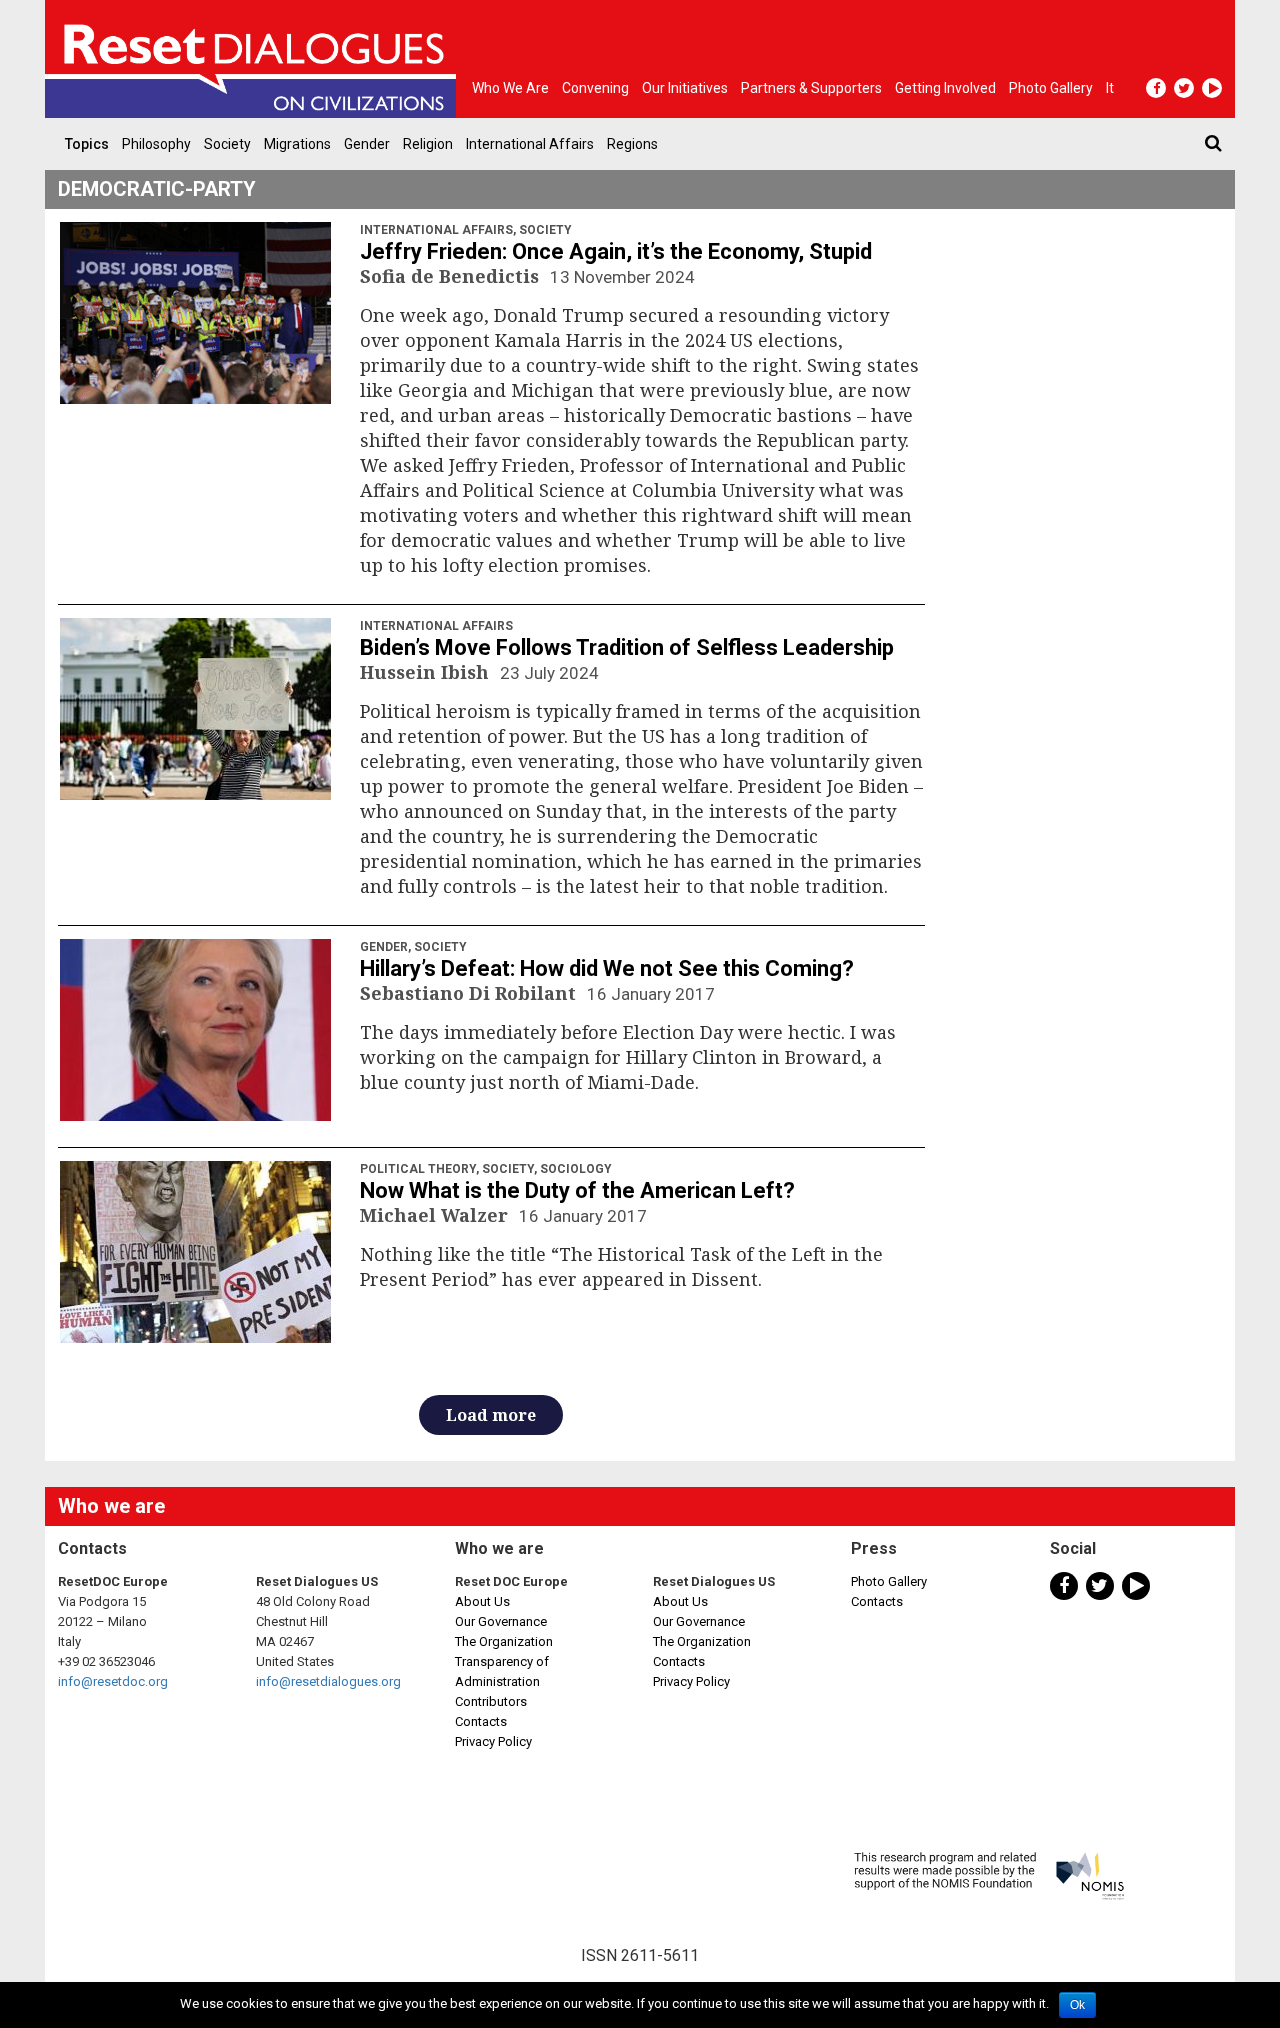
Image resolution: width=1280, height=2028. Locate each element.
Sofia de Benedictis (452, 276)
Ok (1077, 2005)
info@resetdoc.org (113, 1681)
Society (227, 144)
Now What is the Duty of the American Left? (577, 1190)
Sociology (576, 1169)
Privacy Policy (493, 1741)
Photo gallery (1051, 88)
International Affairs (530, 144)
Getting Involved (945, 88)
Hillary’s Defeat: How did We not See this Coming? (607, 968)
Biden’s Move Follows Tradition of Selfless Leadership (627, 647)
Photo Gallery (889, 1581)
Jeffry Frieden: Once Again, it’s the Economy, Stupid (616, 251)
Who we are (510, 88)
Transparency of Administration (502, 1671)
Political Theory (418, 1169)
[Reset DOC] (255, 59)
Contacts (481, 1721)
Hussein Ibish (427, 672)
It (1110, 88)
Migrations (297, 144)
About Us (482, 1601)
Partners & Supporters (811, 88)
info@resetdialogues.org (328, 1681)
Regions (632, 144)
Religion (428, 144)
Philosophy (156, 144)
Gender (367, 144)
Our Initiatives (685, 88)
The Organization (504, 1641)
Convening (595, 88)
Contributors (491, 1701)
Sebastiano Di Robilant (470, 993)
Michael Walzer (436, 1215)
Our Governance (501, 1621)
